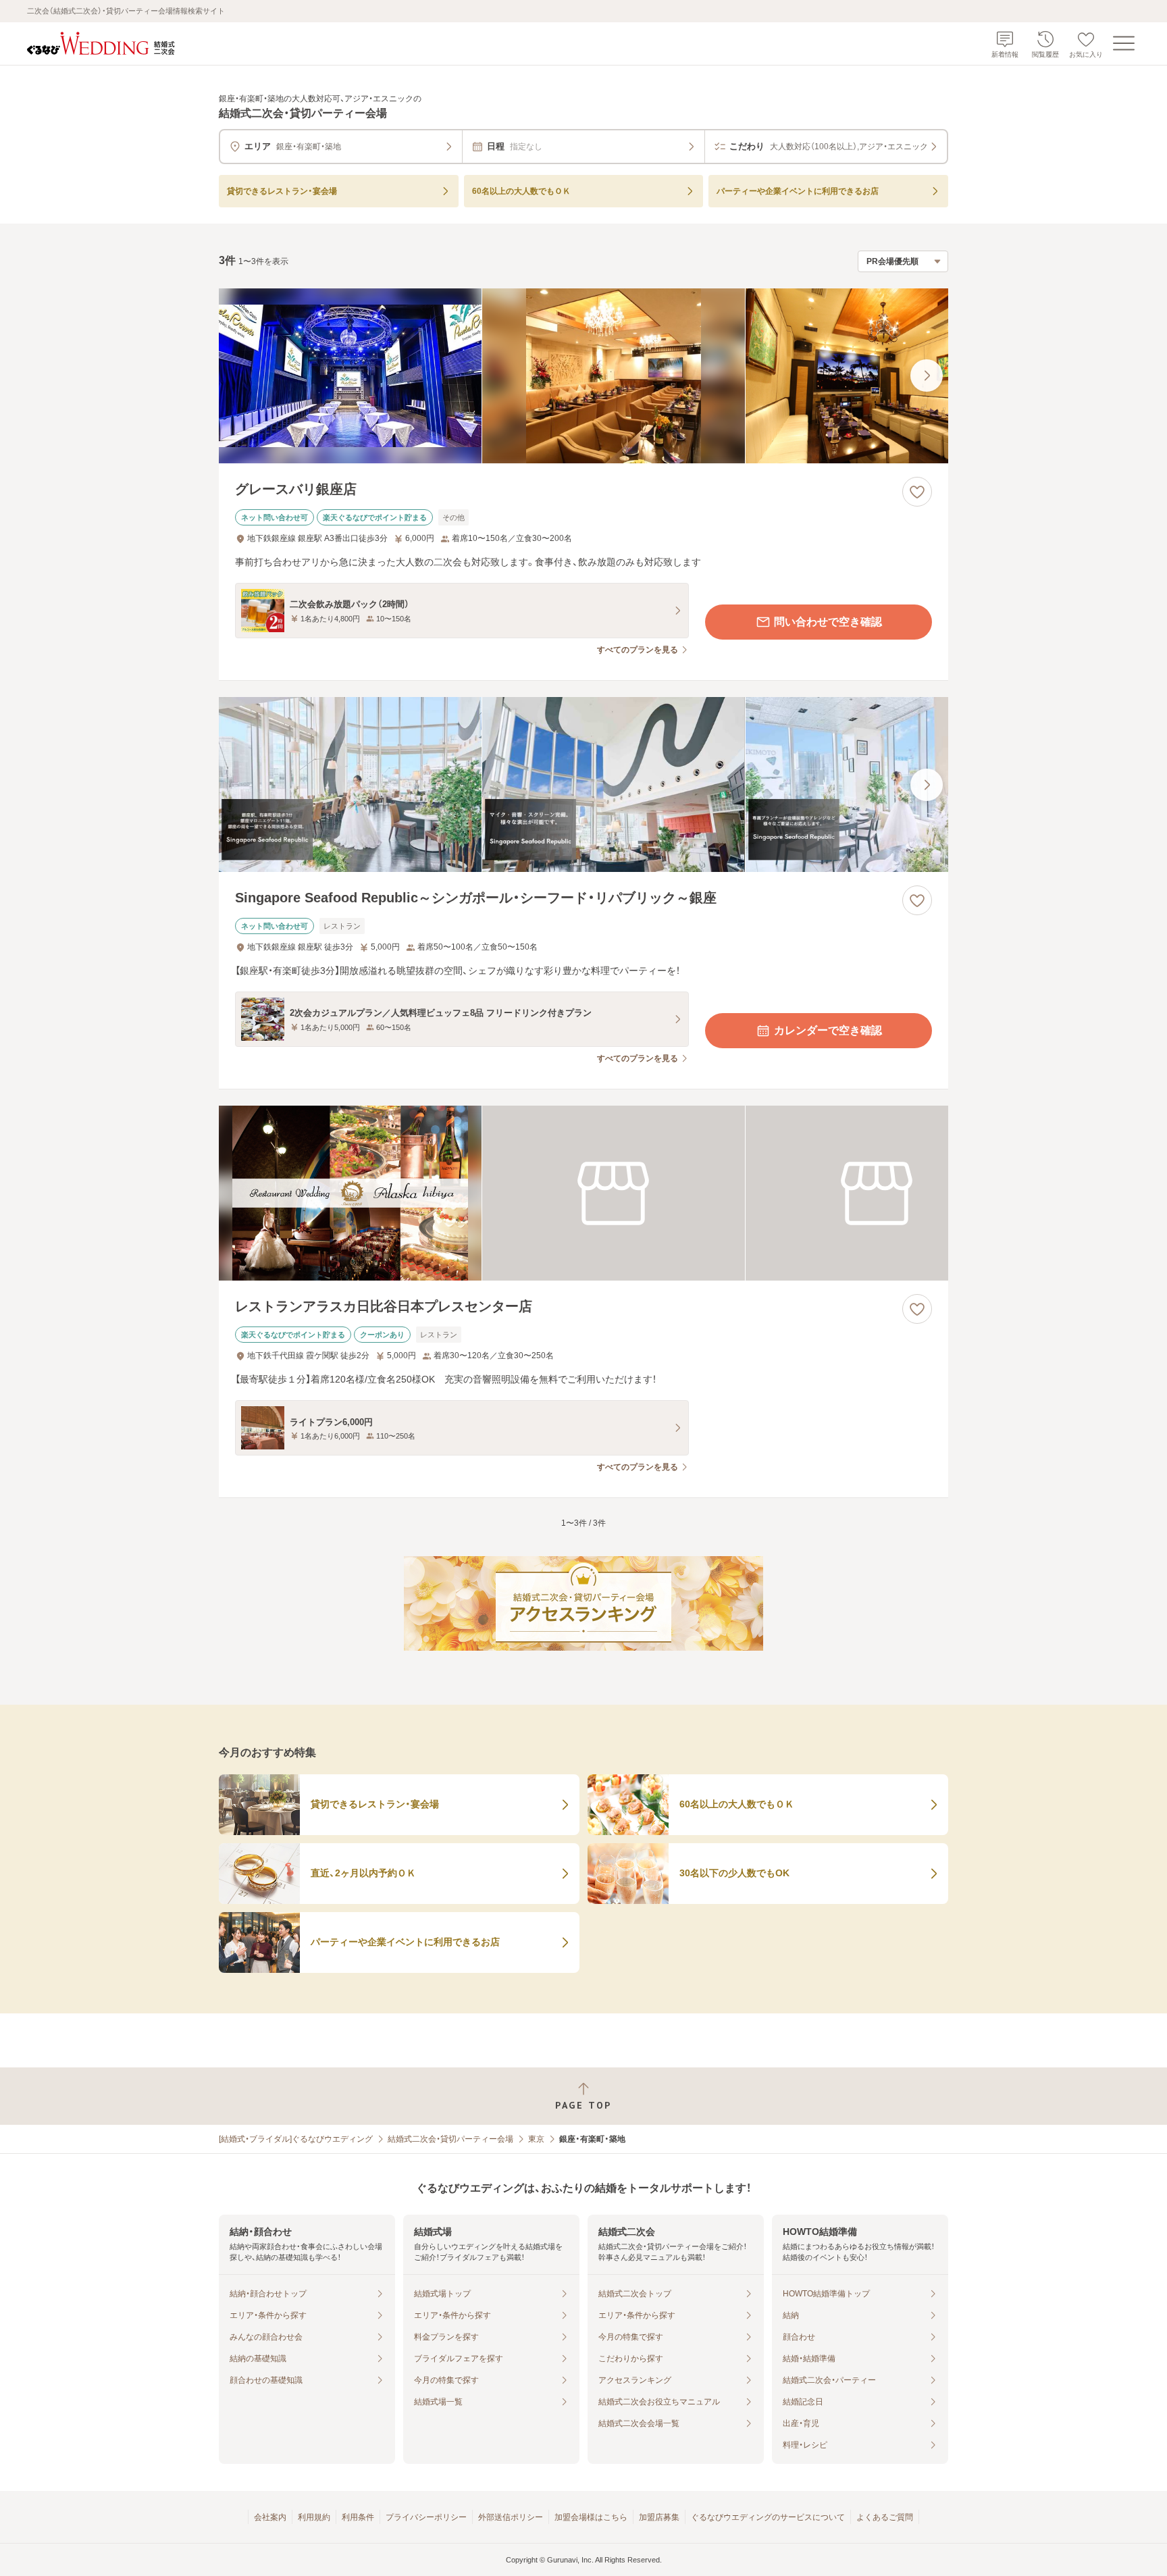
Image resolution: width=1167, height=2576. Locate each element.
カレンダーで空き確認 (828, 1030)
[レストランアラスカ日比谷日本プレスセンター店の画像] (583, 1193)
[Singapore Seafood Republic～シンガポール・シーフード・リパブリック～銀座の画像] (583, 784)
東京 (536, 2139)
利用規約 (314, 2517)
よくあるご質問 (885, 2517)
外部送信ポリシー (511, 2517)
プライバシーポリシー (426, 2517)
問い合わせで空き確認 (828, 622)
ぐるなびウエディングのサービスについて (768, 2517)
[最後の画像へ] (927, 376)
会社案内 (270, 2517)
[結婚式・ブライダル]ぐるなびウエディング (296, 2139)
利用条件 (358, 2517)
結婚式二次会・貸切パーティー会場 (450, 2139)
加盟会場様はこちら (591, 2517)
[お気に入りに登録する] (917, 492)
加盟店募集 (659, 2517)
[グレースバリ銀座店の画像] (583, 376)
